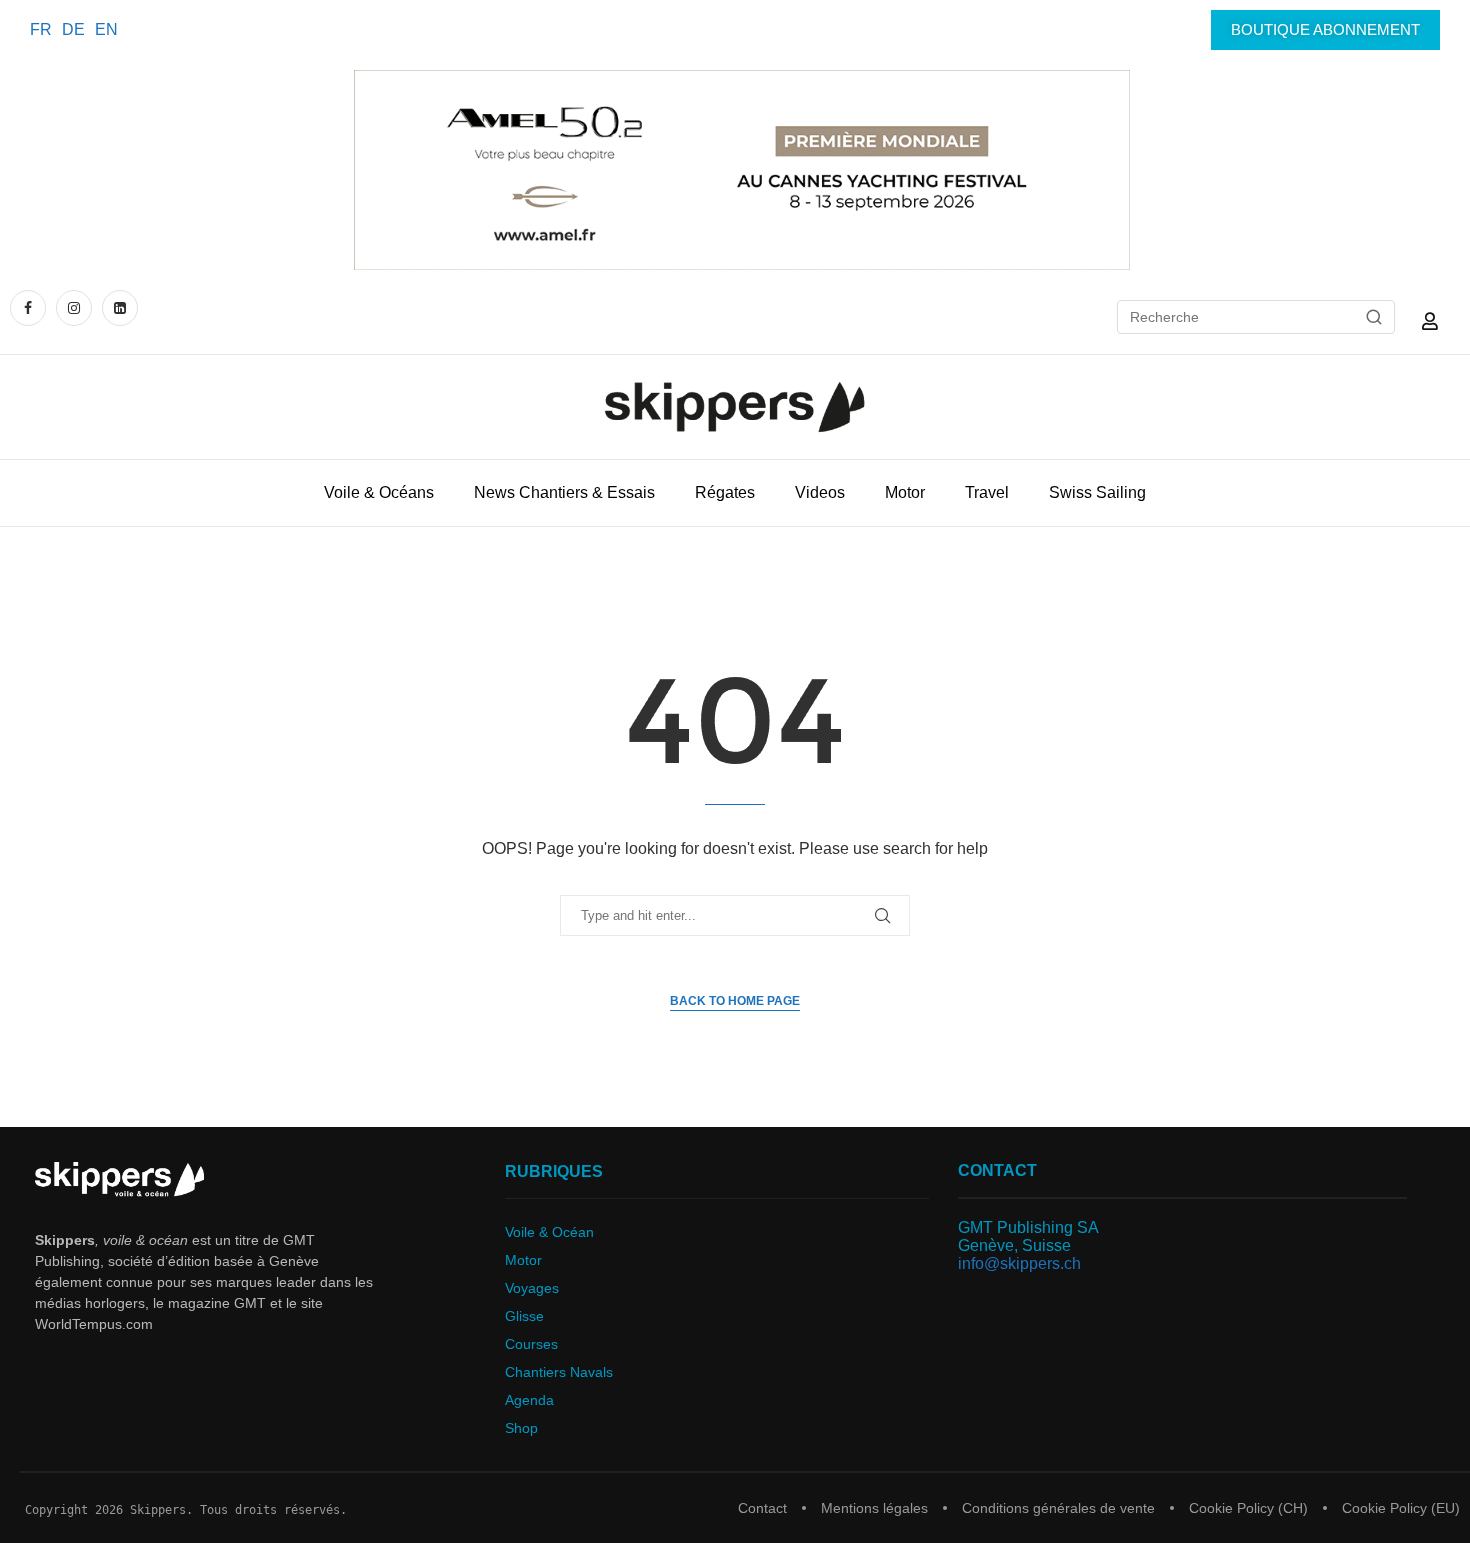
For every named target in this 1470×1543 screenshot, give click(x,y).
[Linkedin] (120, 307)
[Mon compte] (1430, 321)
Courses (531, 1344)
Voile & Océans (379, 492)
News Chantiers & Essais (564, 492)
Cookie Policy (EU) (1401, 1508)
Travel (987, 492)
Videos (820, 492)
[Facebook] (30, 307)
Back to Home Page (735, 1001)
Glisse (524, 1316)
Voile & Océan (549, 1232)
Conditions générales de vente (1058, 1508)
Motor (905, 492)
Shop (521, 1428)
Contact (762, 1508)
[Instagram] (74, 307)
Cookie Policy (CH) (1248, 1508)
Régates (725, 492)
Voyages (532, 1288)
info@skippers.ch (1019, 1263)
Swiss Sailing (1097, 492)
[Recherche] (1374, 317)
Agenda (529, 1400)
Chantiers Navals (559, 1372)
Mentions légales (874, 1508)
